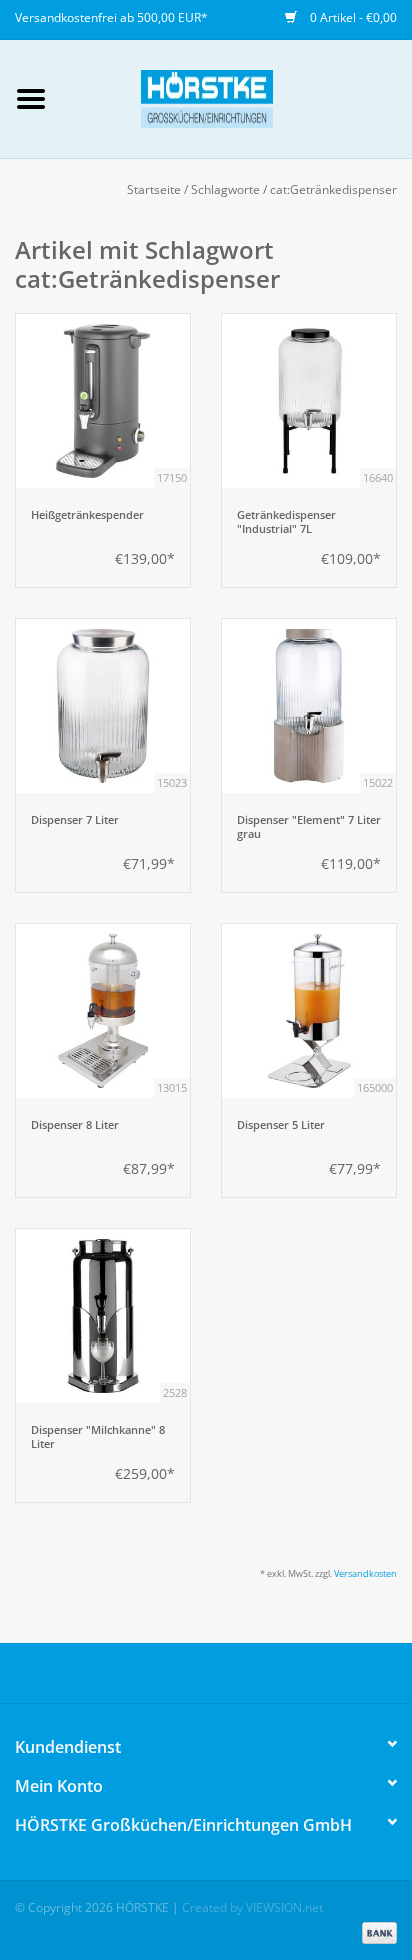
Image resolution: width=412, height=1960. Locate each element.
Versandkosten (365, 1573)
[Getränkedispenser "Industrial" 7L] (309, 401)
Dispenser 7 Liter (75, 820)
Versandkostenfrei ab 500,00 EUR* (111, 17)
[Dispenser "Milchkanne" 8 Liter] (103, 1316)
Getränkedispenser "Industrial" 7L (286, 522)
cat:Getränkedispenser (333, 189)
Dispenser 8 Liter (75, 1125)
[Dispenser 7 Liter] (103, 706)
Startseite (154, 189)
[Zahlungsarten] (376, 1932)
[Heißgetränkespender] (103, 401)
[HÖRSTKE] (237, 97)
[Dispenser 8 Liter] (103, 1011)
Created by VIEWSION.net (252, 1907)
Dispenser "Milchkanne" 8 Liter (98, 1437)
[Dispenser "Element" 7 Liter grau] (309, 706)
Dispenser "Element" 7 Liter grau (309, 827)
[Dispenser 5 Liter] (309, 1011)
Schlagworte (225, 189)
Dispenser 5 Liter (281, 1125)
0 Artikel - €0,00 (352, 17)
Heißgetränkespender (87, 515)
